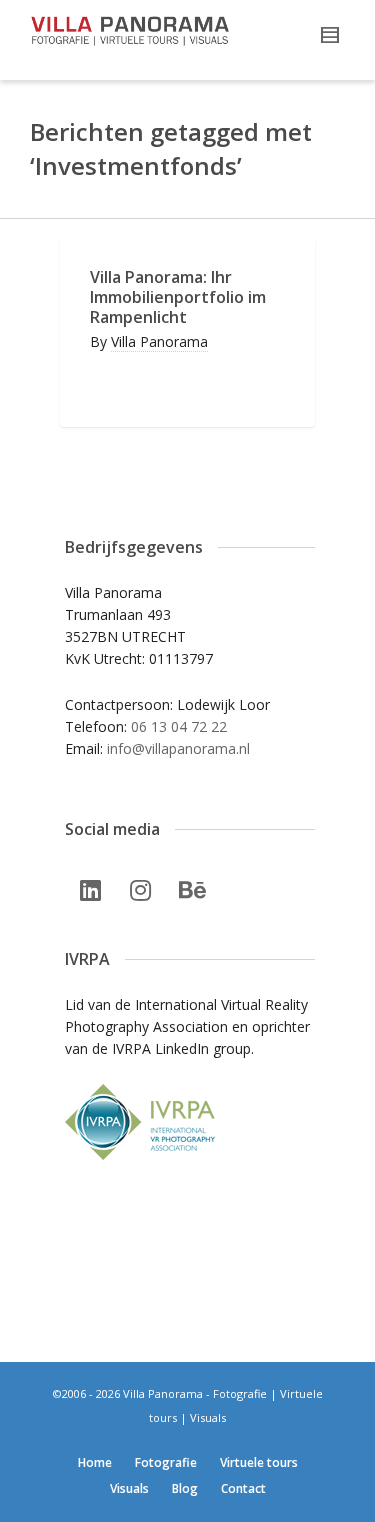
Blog (185, 1488)
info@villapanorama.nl (178, 748)
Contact (243, 1488)
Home (95, 1462)
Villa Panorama (159, 341)
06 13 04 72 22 (179, 726)
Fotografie (166, 1462)
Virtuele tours (259, 1462)
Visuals (129, 1488)
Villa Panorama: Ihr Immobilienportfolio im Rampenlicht (178, 297)
